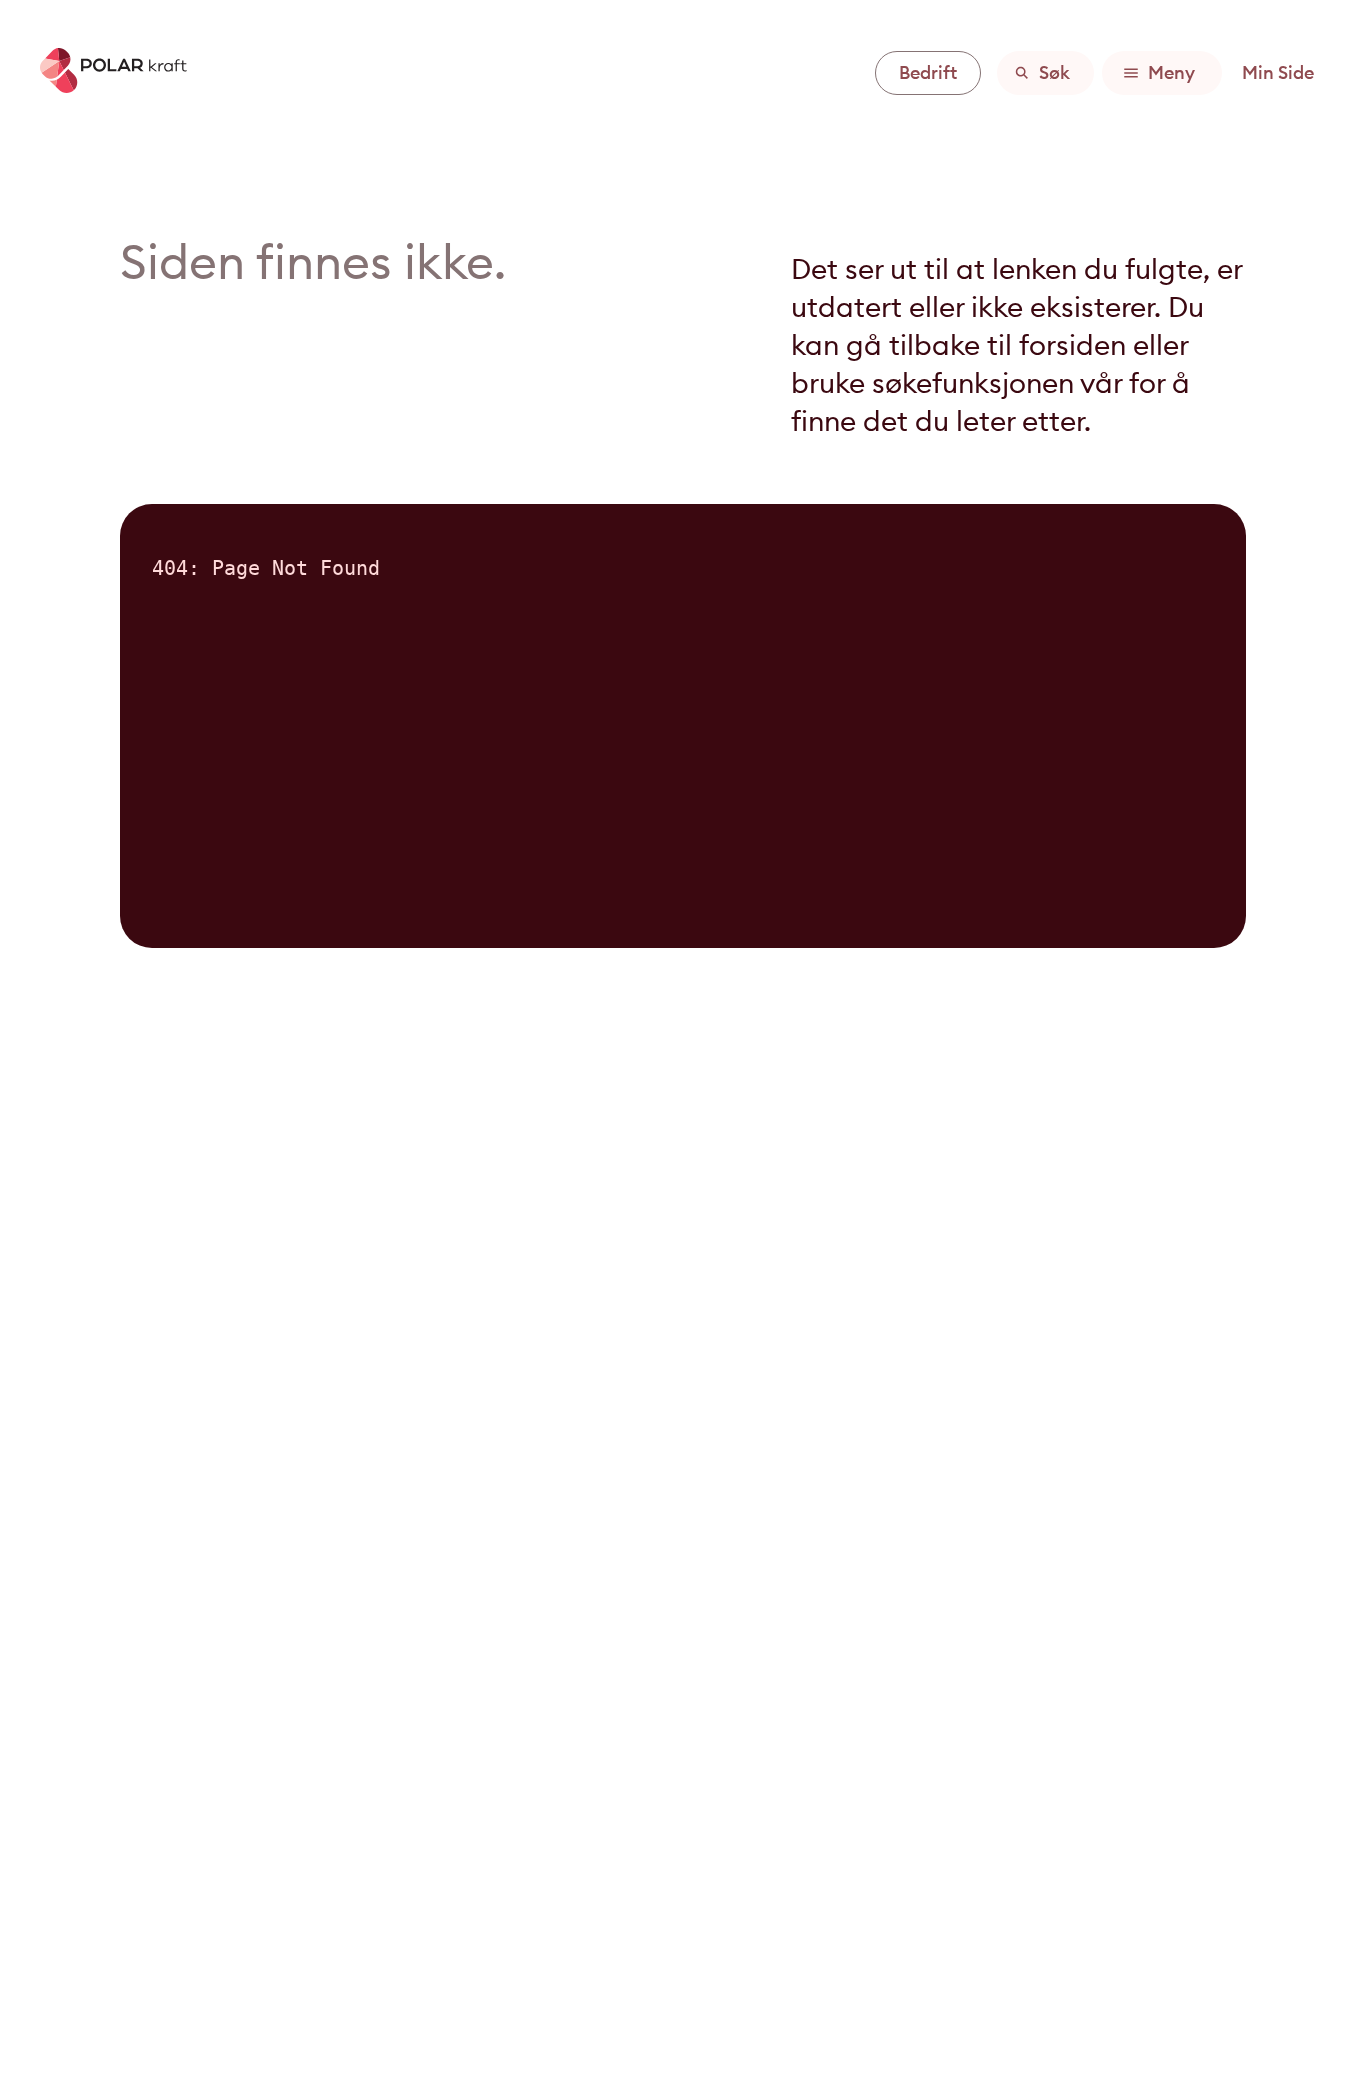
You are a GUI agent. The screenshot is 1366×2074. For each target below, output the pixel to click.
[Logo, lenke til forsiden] (105, 87)
